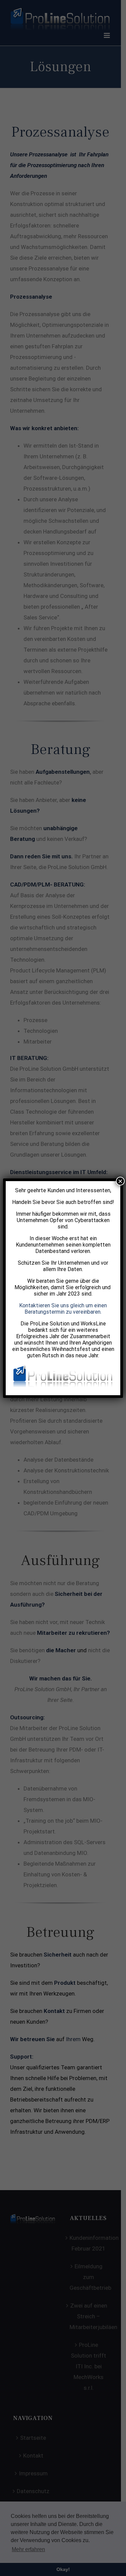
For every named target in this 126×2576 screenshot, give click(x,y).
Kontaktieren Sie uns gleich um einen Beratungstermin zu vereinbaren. (63, 1309)
